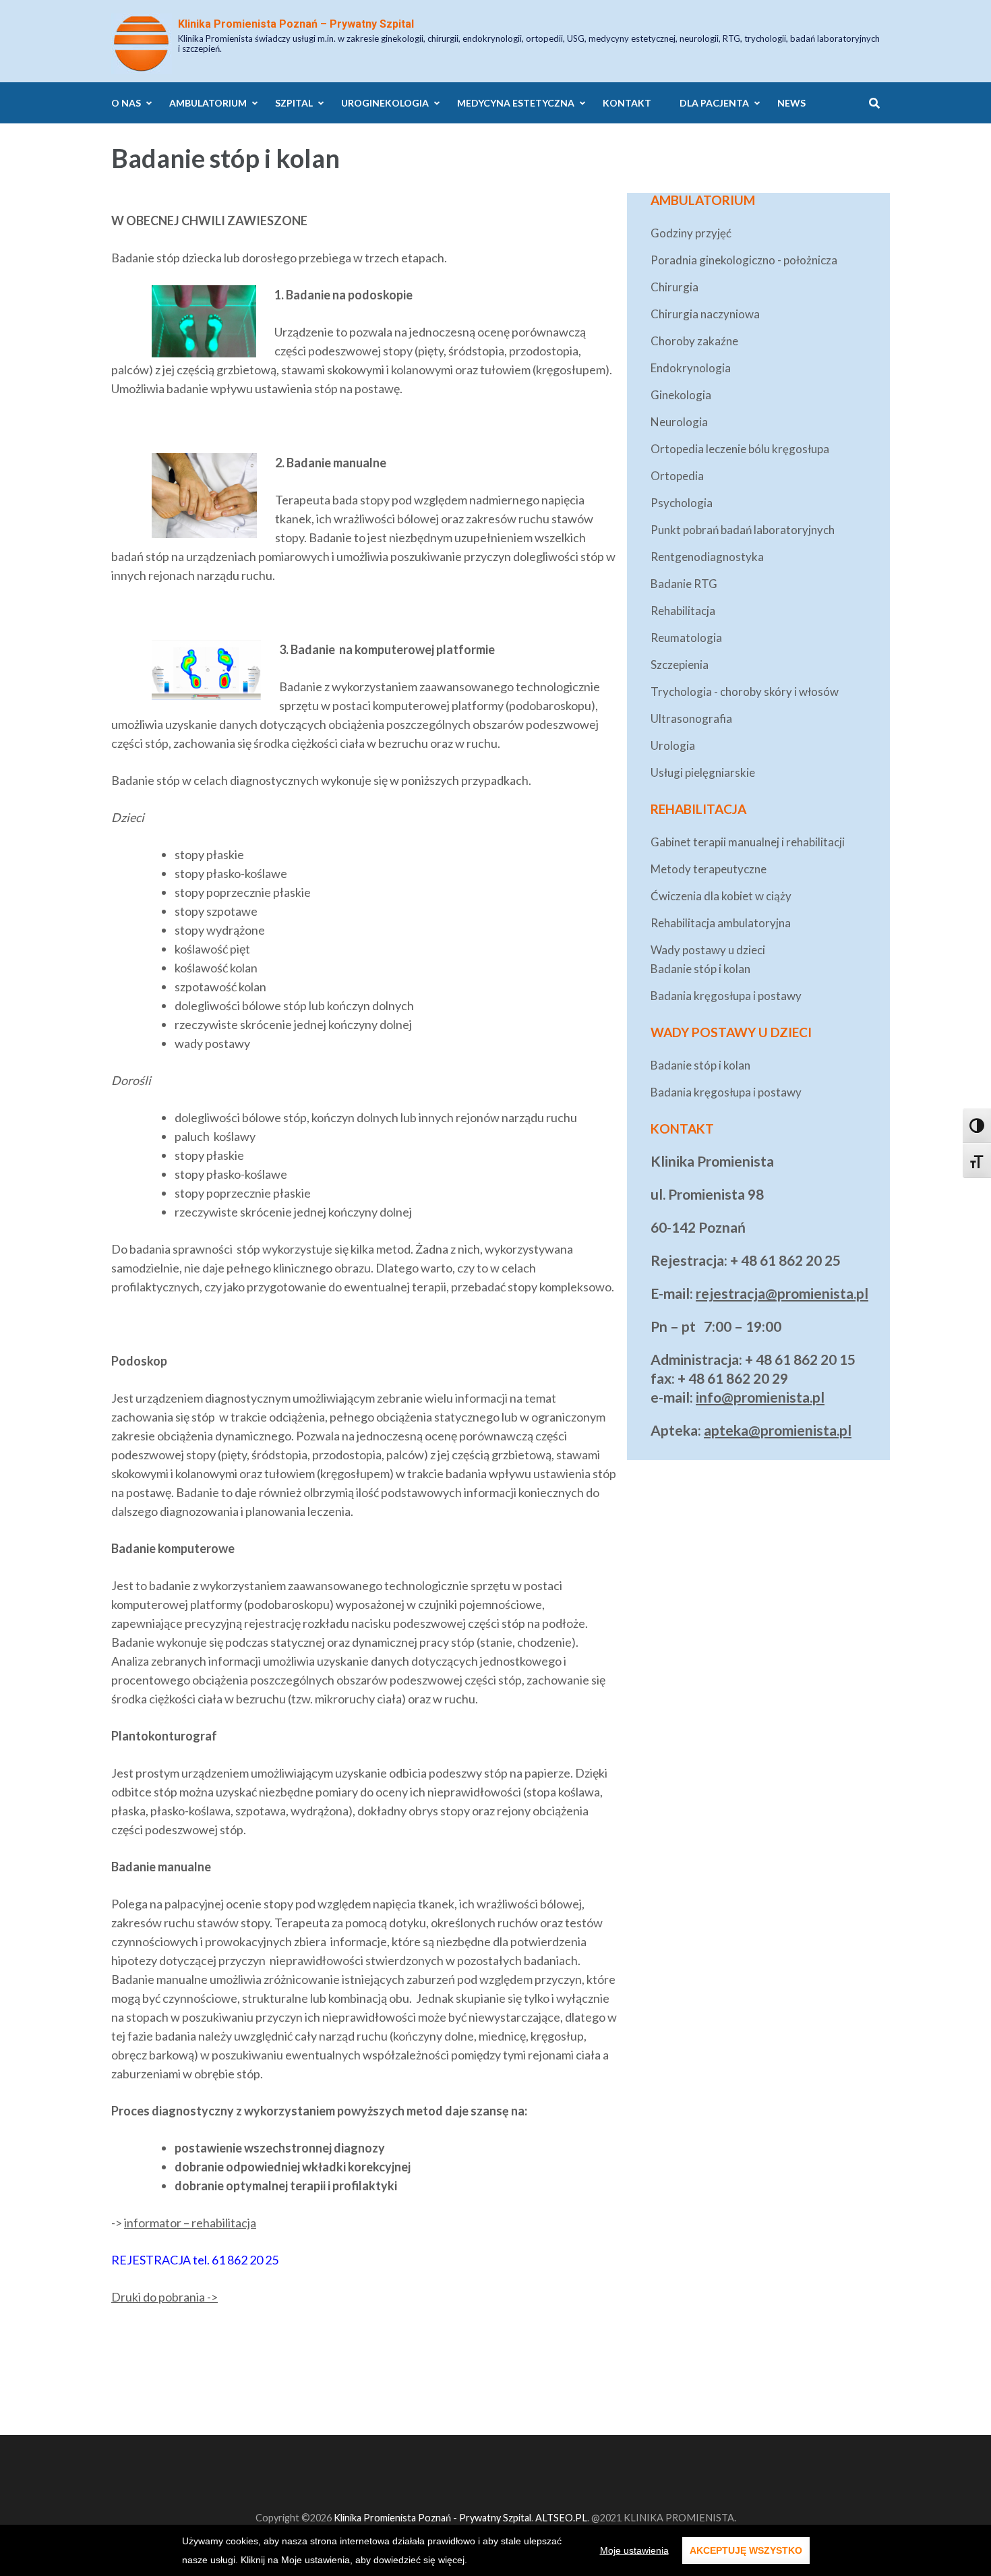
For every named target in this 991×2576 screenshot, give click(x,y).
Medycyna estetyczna (516, 103)
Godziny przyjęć (691, 233)
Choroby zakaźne (694, 341)
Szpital (294, 103)
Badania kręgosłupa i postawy (726, 996)
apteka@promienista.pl (778, 1430)
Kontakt (627, 103)
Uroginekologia (385, 103)
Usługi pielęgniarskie (703, 772)
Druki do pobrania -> (164, 2297)
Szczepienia (680, 665)
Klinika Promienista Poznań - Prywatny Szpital (432, 2518)
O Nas (126, 103)
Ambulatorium (208, 103)
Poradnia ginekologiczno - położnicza (744, 260)
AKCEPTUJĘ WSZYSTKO (746, 2550)
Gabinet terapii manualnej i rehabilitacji (748, 842)
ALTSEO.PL (561, 2518)
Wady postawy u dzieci (708, 950)
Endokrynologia (691, 368)
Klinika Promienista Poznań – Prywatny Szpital (296, 24)
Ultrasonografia (691, 719)
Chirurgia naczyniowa (705, 314)
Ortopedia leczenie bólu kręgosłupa (740, 449)
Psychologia (682, 503)
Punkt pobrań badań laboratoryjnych (743, 530)
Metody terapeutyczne (709, 869)
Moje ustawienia (634, 2550)
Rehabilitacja (683, 611)
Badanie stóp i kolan (700, 969)
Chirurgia (674, 287)
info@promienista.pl (760, 1397)
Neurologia (679, 422)
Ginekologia (681, 395)
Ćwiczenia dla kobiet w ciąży (721, 896)
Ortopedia (677, 476)
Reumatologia (686, 638)
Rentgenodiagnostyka (707, 557)
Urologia (673, 745)
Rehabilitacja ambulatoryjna (721, 923)
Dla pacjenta (714, 103)
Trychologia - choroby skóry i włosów (745, 692)
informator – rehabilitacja (190, 2223)
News (791, 103)
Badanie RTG (684, 584)
